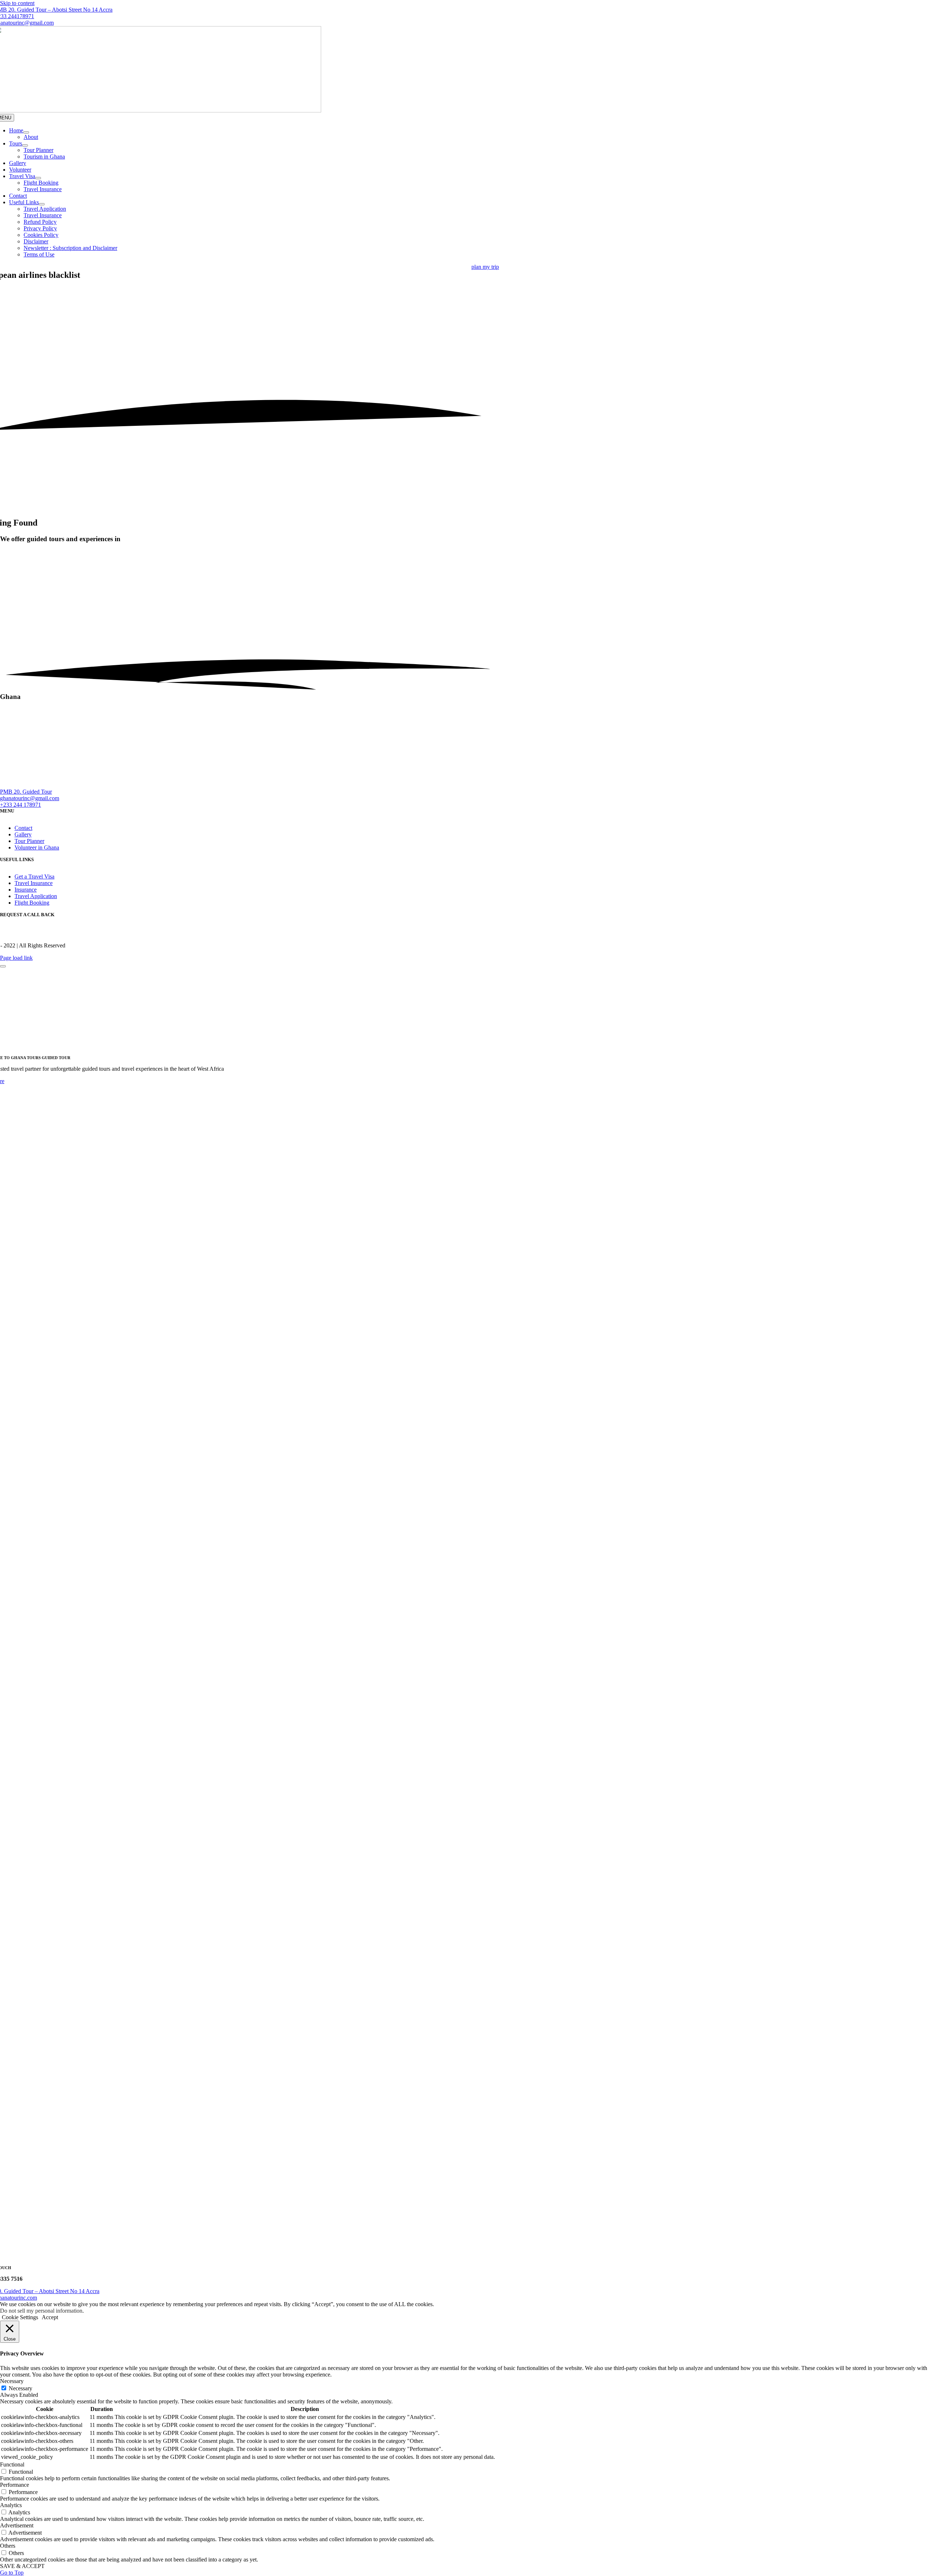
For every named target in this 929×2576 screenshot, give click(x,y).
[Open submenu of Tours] (25, 145)
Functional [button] (12, 2464)
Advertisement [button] (17, 2525)
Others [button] (8, 2546)
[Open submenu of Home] (26, 132)
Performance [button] (15, 2485)
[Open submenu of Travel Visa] (38, 178)
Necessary (21, 2388)
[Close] (3, 966)
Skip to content (17, 3)
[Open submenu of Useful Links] (42, 204)
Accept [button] (50, 2317)
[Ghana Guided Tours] (163, 785)
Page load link (16, 958)
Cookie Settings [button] (20, 2317)
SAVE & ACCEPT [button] (22, 2566)
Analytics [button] (11, 2505)
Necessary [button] (12, 2381)
